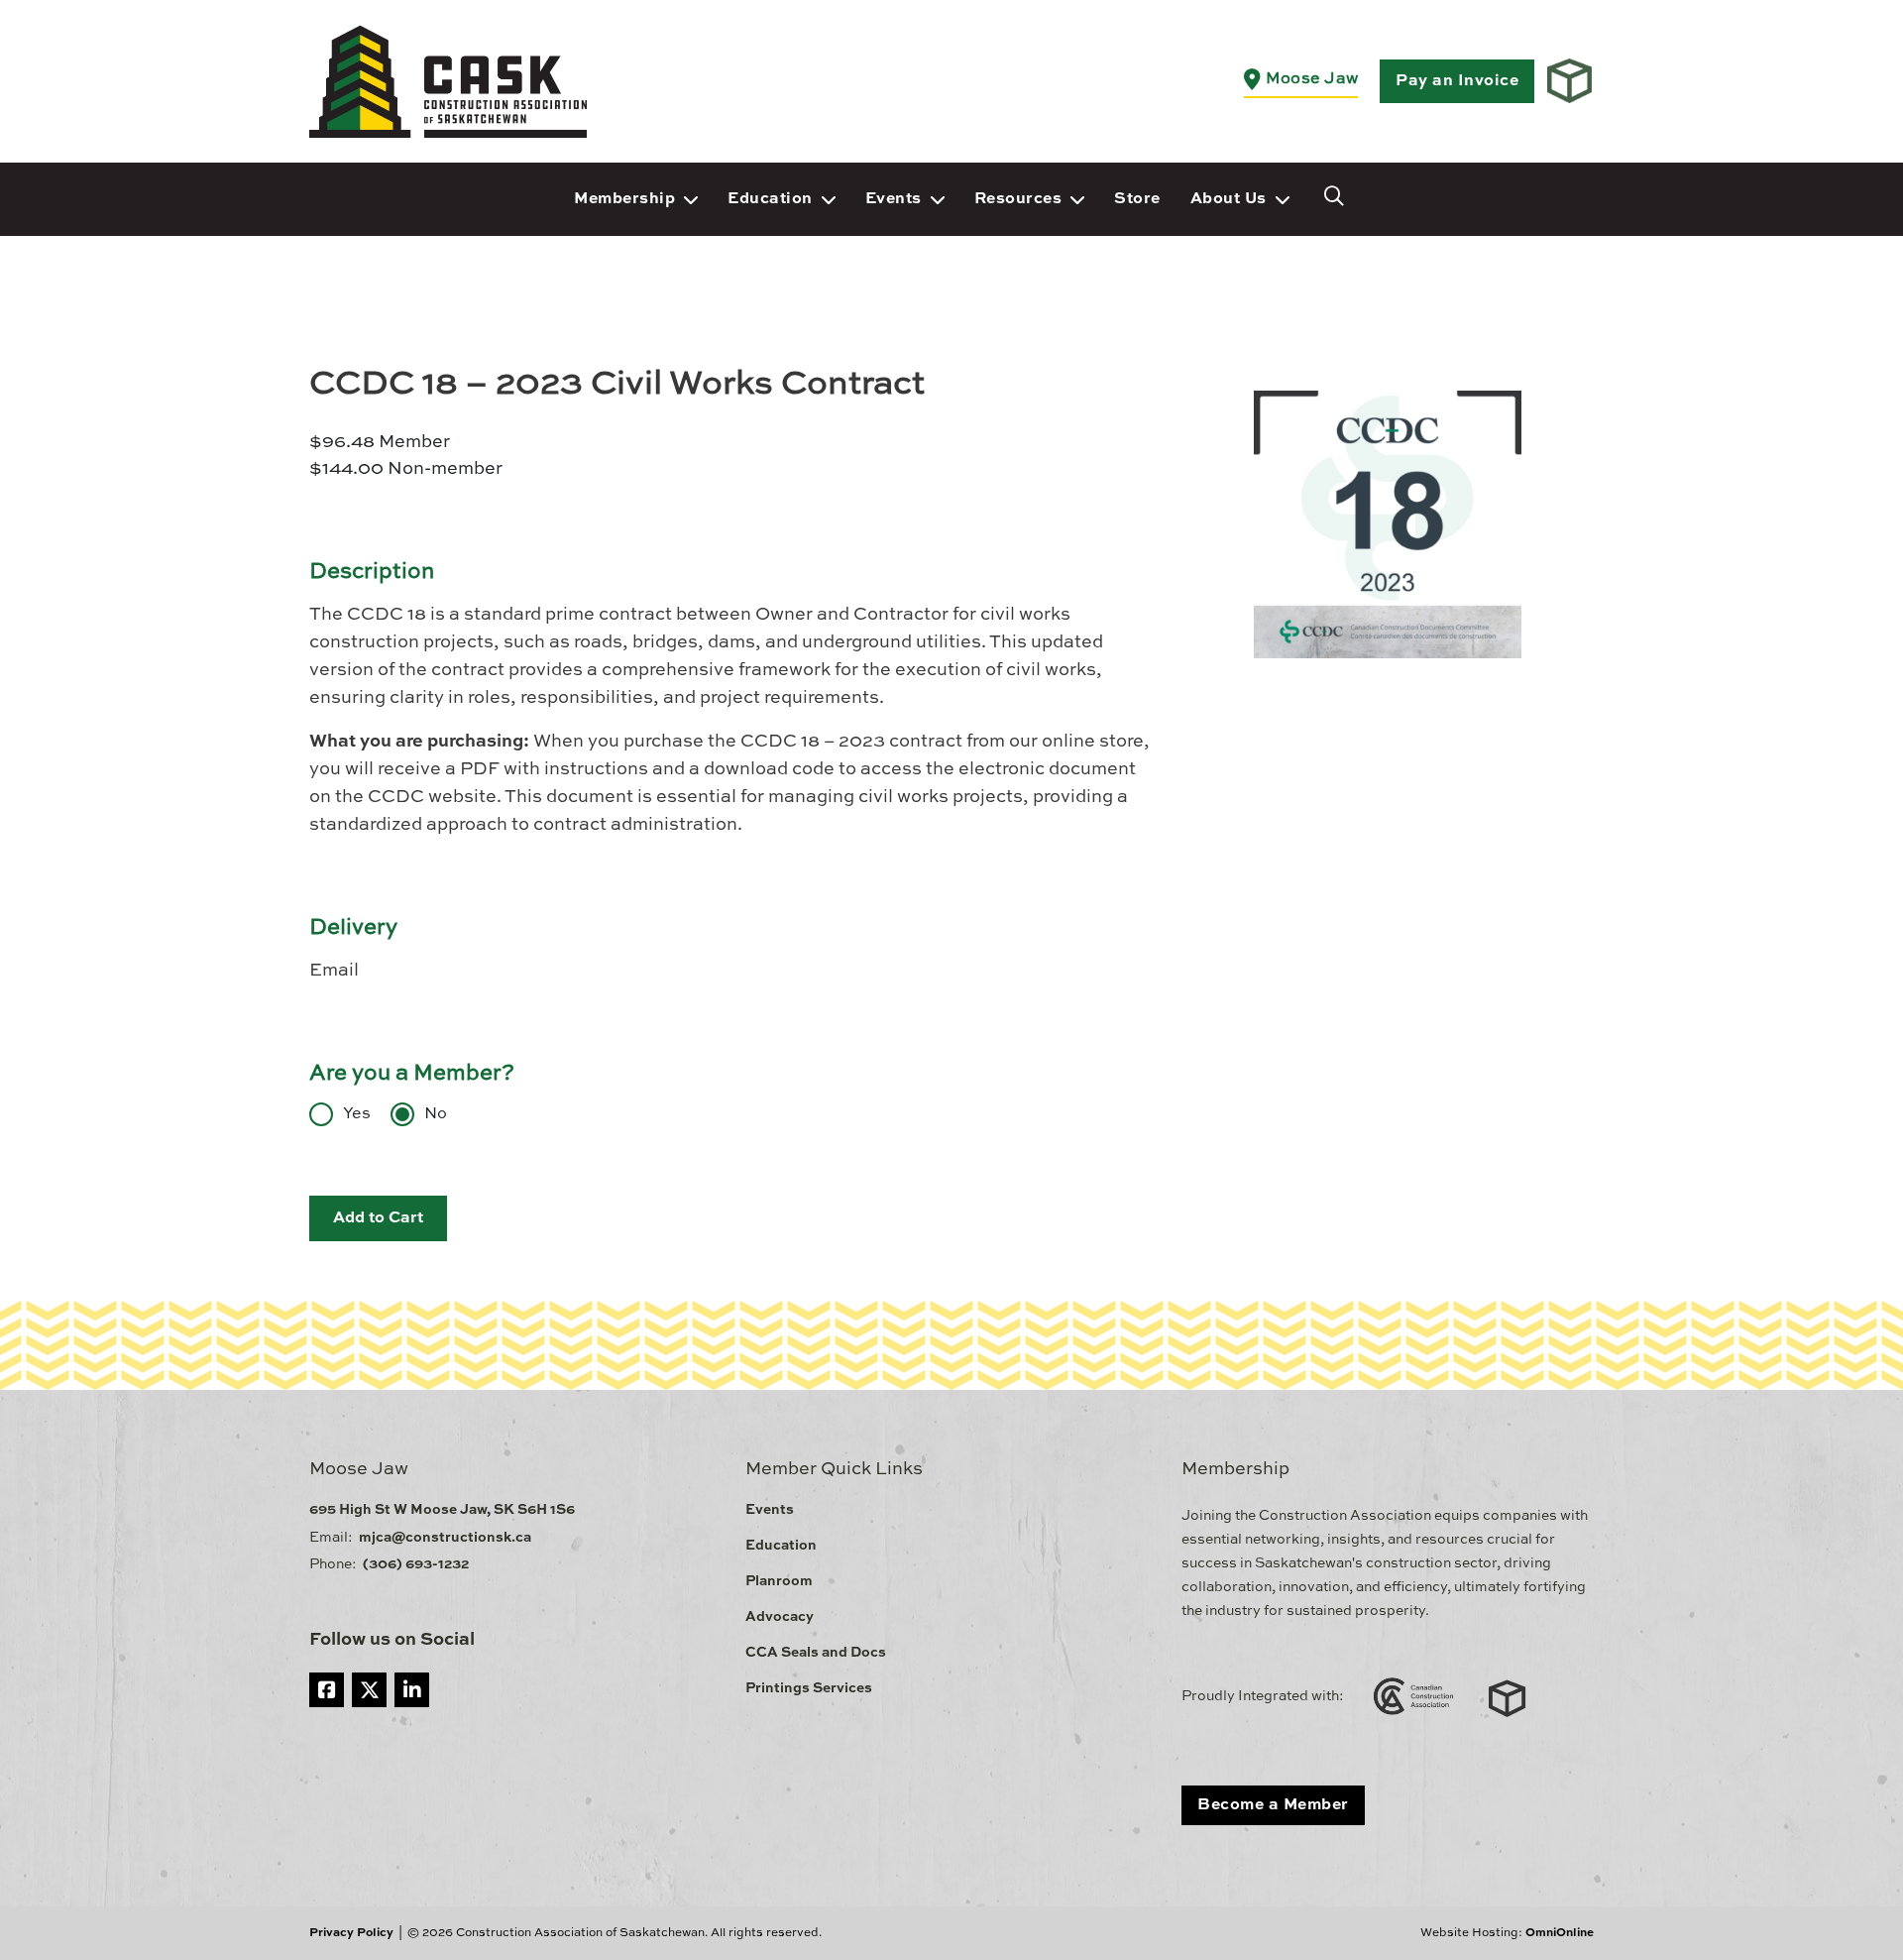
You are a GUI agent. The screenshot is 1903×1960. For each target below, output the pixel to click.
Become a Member (1273, 1805)
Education (770, 199)
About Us (1229, 199)
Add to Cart (378, 1218)
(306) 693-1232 (416, 1564)
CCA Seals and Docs (816, 1653)
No (436, 1114)
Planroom (779, 1581)
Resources (1018, 199)
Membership (624, 199)
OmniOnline (1560, 1933)
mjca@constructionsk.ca (445, 1538)
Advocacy (780, 1617)
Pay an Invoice (1457, 81)
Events (894, 199)
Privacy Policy (351, 1933)
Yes (357, 1114)
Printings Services (809, 1688)
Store (1137, 199)
